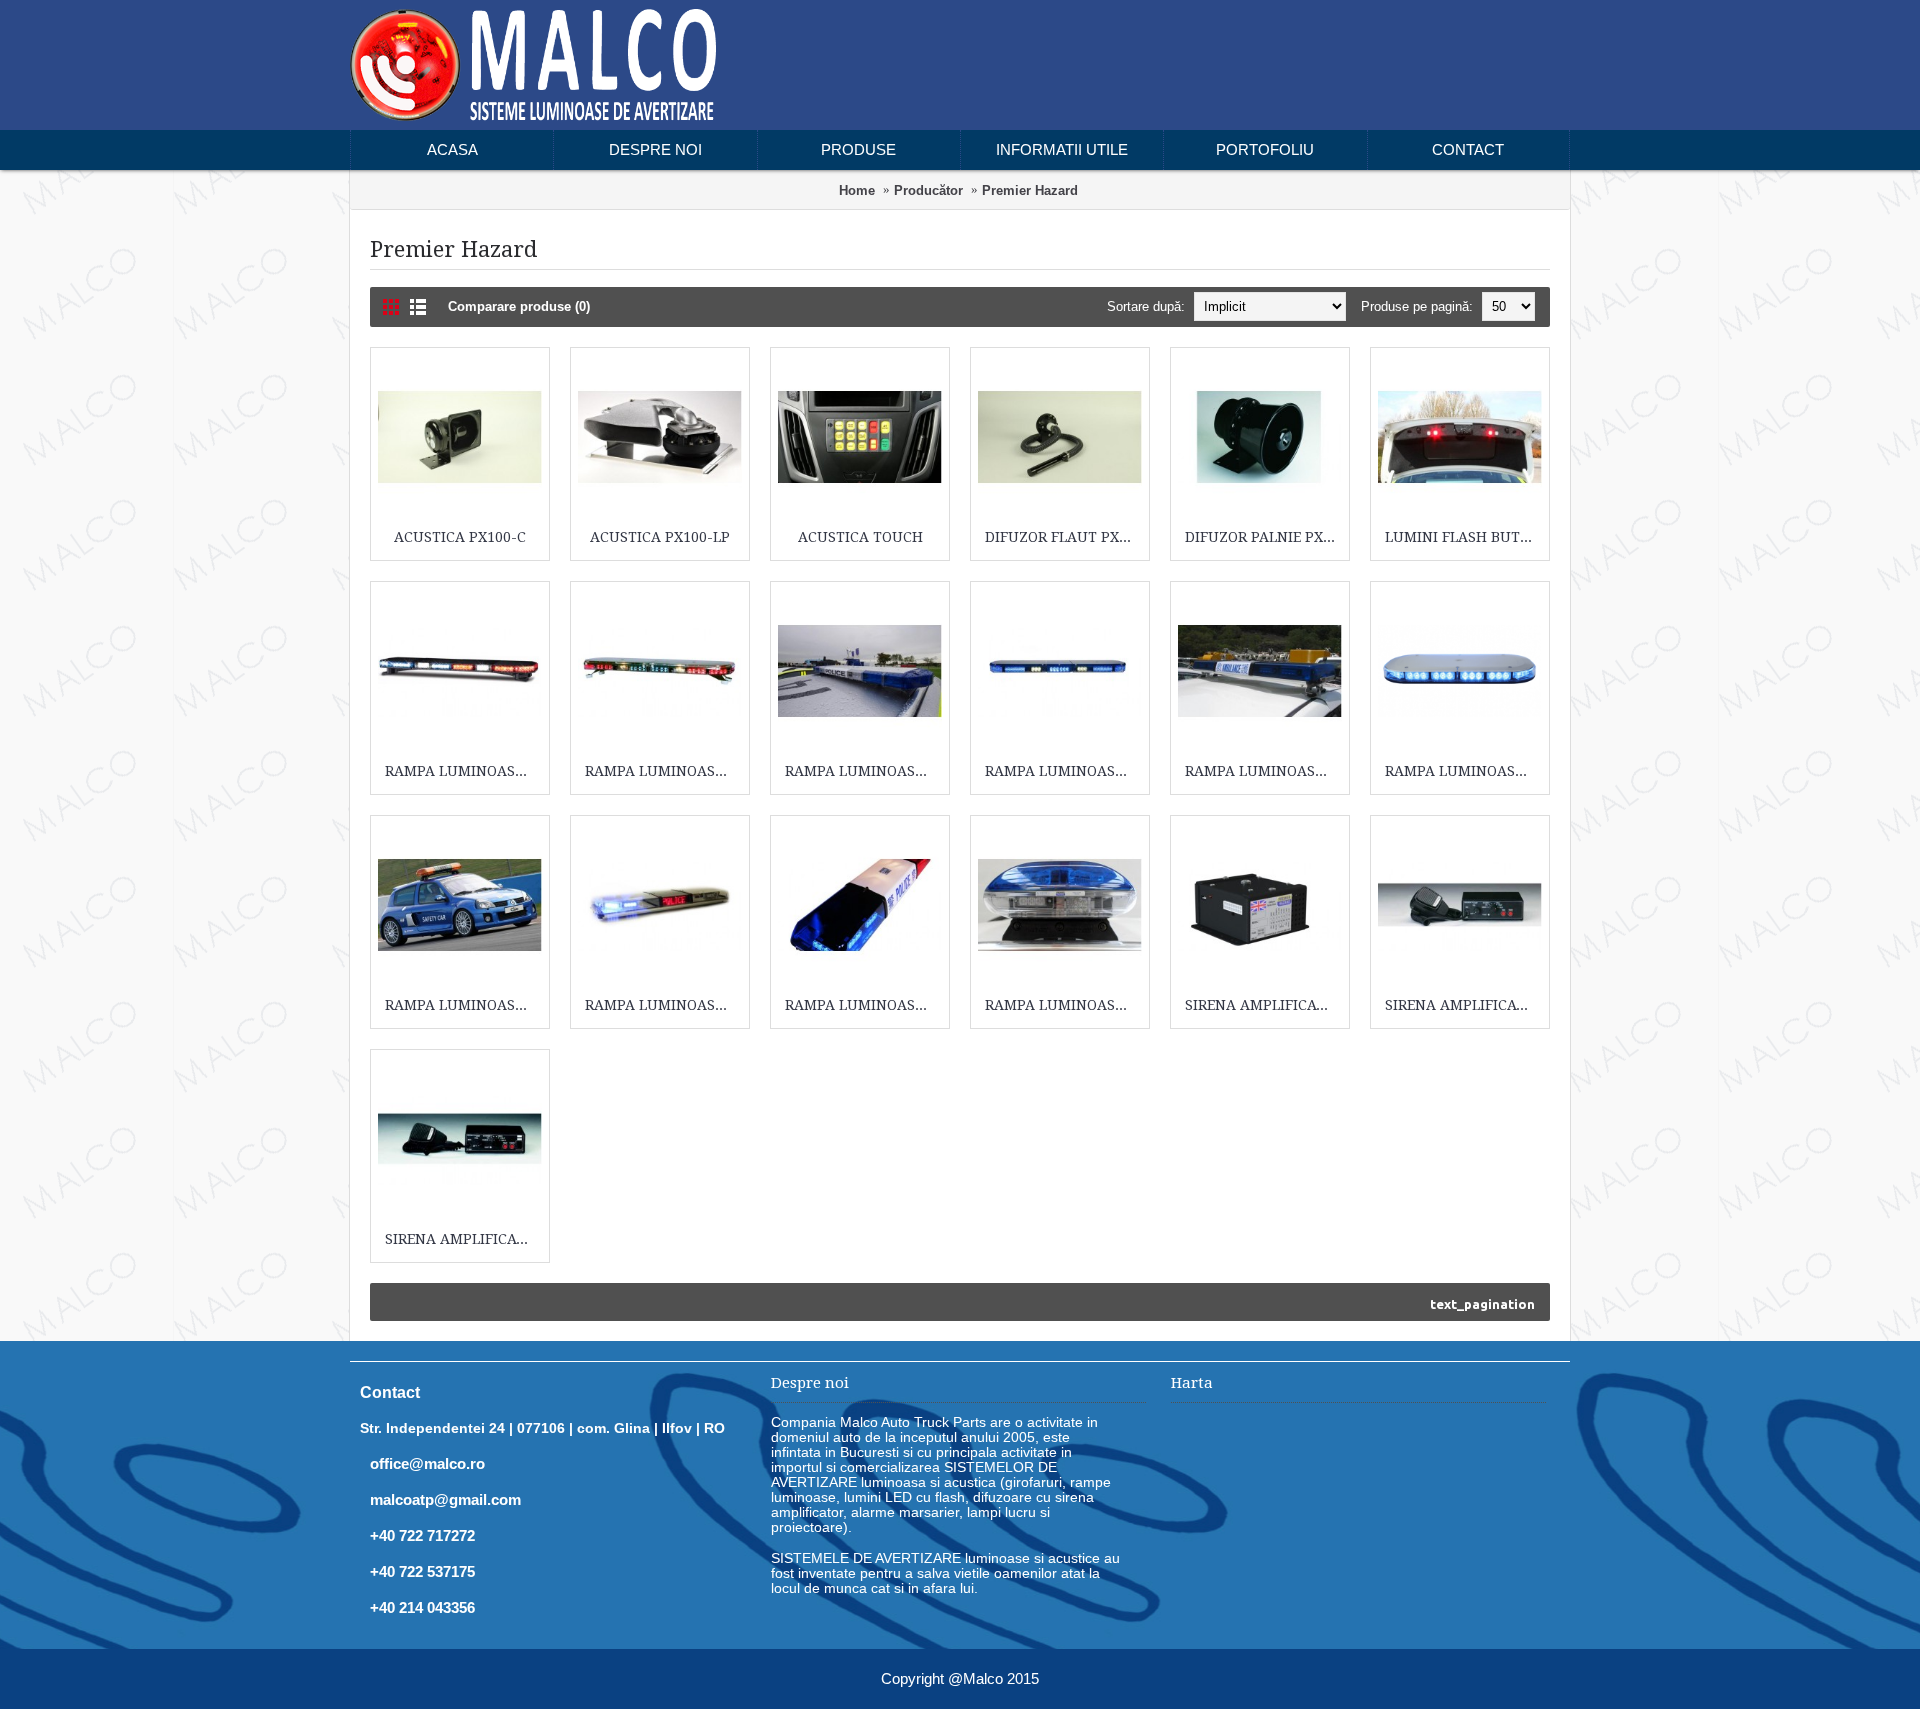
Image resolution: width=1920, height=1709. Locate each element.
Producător (928, 190)
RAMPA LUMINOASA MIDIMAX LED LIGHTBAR (663, 1005)
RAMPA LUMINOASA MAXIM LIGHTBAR (463, 1005)
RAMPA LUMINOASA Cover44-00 (463, 771)
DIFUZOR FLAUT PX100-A (1063, 537)
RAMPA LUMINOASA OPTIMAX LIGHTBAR (863, 1005)
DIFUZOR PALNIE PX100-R (1263, 537)
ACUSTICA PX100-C (460, 537)
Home (857, 190)
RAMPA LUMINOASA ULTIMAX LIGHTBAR (1063, 1005)
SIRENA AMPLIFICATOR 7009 (1463, 1005)
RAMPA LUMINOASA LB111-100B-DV (1463, 771)
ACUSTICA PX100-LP (660, 537)
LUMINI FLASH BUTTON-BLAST (1463, 537)
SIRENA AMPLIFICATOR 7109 (463, 1239)
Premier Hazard (1030, 190)
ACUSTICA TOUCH (860, 537)
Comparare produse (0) (519, 306)
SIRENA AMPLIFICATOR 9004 (1263, 1005)
